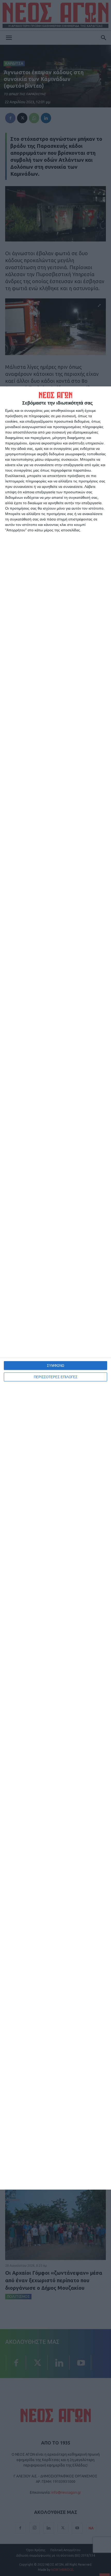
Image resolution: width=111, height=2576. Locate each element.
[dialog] (55, 1288)
